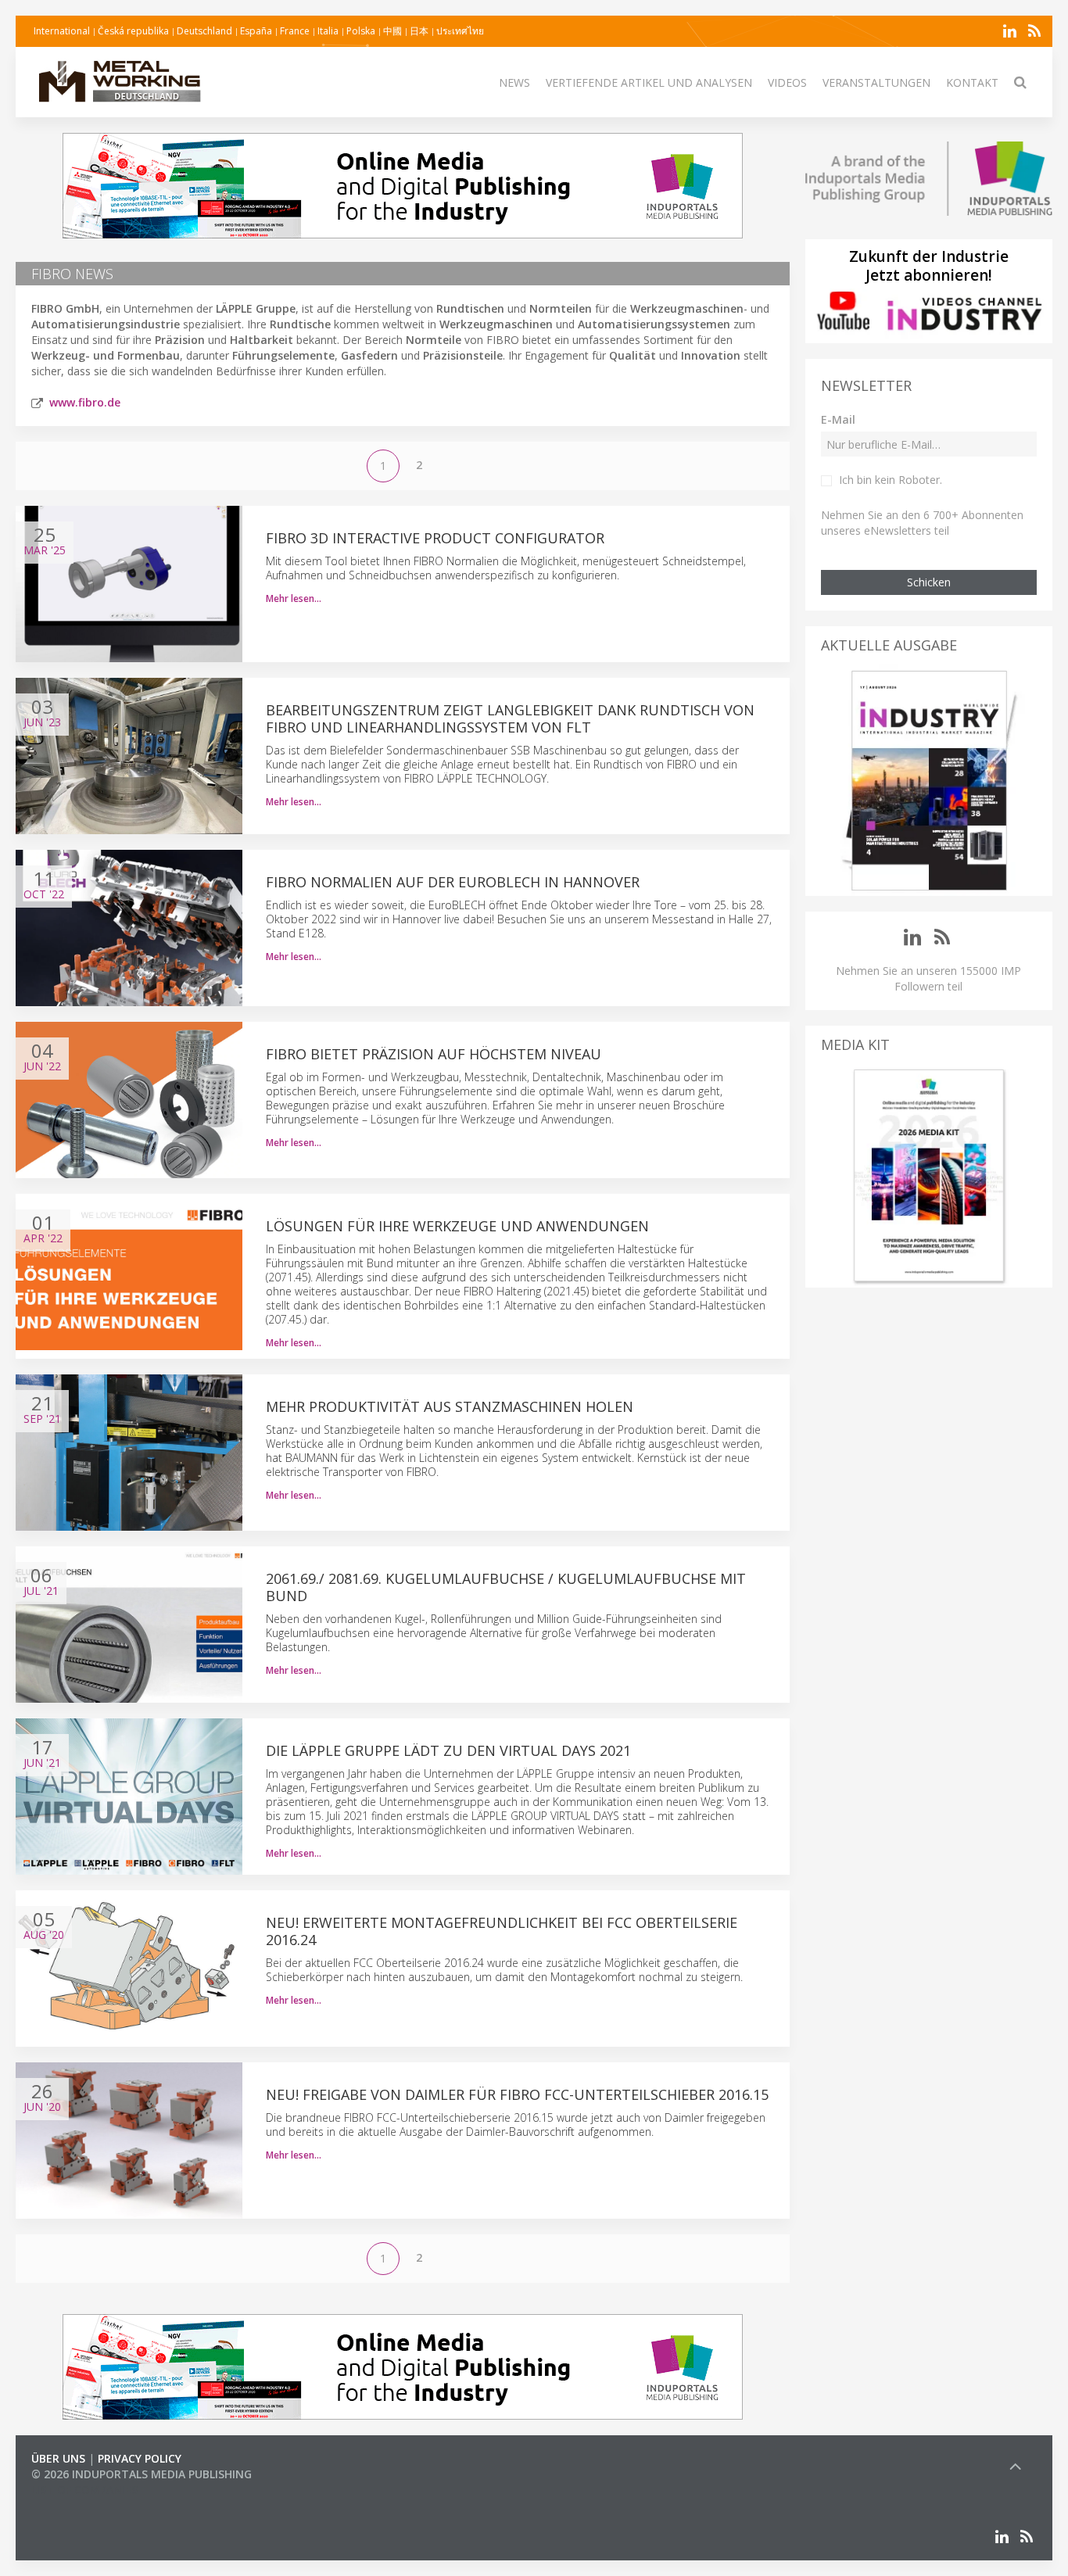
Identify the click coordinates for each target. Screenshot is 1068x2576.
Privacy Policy (140, 2458)
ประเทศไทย (460, 31)
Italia (328, 31)
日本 (419, 31)
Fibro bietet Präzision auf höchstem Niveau (434, 1054)
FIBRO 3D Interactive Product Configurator (435, 538)
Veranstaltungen (876, 82)
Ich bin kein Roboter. (891, 480)
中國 (392, 31)
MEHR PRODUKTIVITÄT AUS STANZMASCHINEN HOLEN (450, 1406)
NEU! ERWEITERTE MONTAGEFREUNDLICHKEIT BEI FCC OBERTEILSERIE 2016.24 (502, 1931)
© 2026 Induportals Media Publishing (142, 2474)
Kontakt (972, 82)
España (256, 31)
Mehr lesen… (294, 598)
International (62, 31)
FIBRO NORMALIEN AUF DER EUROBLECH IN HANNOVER (453, 882)
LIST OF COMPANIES (84, 2490)
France (295, 31)
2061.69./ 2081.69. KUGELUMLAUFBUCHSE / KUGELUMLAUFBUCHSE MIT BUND (506, 1587)
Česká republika (133, 31)
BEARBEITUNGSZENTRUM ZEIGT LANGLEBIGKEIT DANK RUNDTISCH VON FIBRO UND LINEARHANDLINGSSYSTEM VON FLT (510, 718)
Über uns (58, 2458)
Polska (361, 31)
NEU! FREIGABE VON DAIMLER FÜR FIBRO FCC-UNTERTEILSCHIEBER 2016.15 (517, 2094)
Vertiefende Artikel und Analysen (649, 82)
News (514, 82)
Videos (787, 82)
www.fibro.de (85, 402)
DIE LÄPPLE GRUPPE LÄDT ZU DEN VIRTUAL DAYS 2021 (448, 1750)
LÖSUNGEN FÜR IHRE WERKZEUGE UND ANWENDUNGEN (457, 1226)
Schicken (929, 582)
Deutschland (204, 31)
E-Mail (838, 419)
